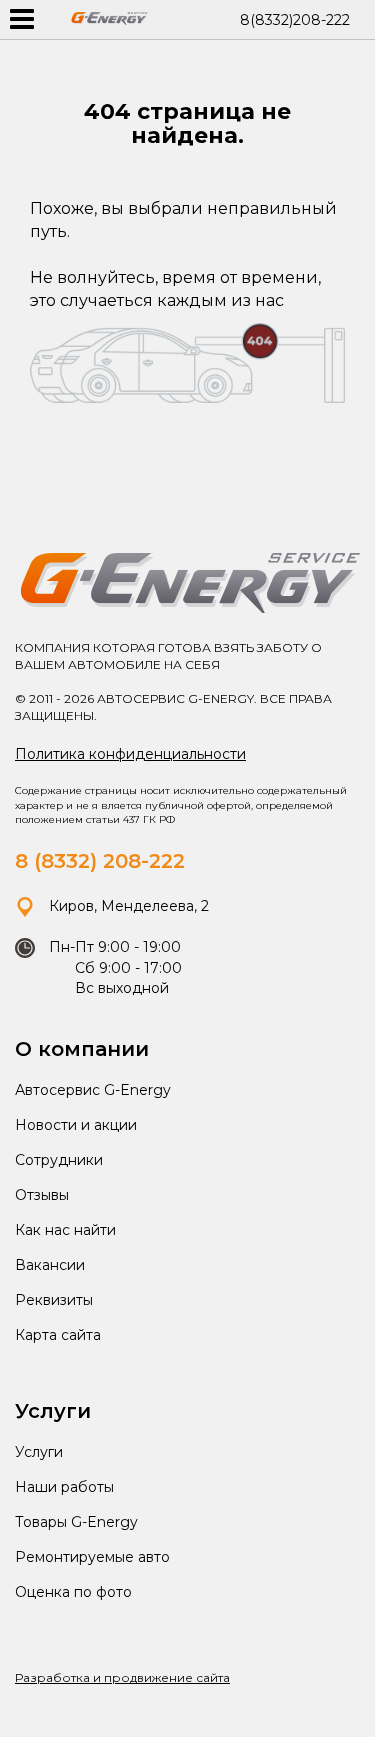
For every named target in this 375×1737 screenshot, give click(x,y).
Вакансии (50, 1265)
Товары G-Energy (76, 1522)
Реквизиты (54, 1300)
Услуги (39, 1452)
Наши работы (64, 1487)
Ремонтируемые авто (92, 1557)
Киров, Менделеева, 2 (127, 906)
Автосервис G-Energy (93, 1090)
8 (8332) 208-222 (100, 861)
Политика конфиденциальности (130, 754)
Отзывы (42, 1195)
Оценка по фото (73, 1592)
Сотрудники (59, 1160)
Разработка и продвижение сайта (122, 1677)
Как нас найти (65, 1230)
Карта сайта (58, 1335)
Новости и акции (76, 1125)
